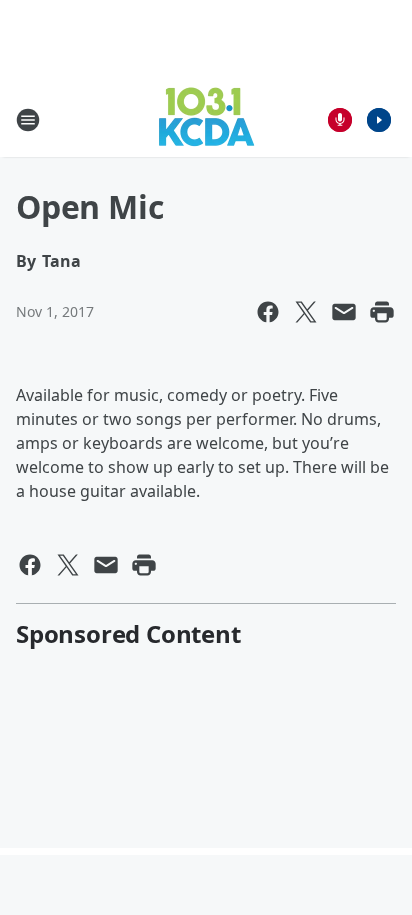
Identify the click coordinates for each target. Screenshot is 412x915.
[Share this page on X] (306, 312)
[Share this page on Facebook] (268, 312)
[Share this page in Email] (344, 312)
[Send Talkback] (340, 120)
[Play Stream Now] (379, 120)
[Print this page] (382, 312)
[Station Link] (206, 119)
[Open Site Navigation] (28, 120)
